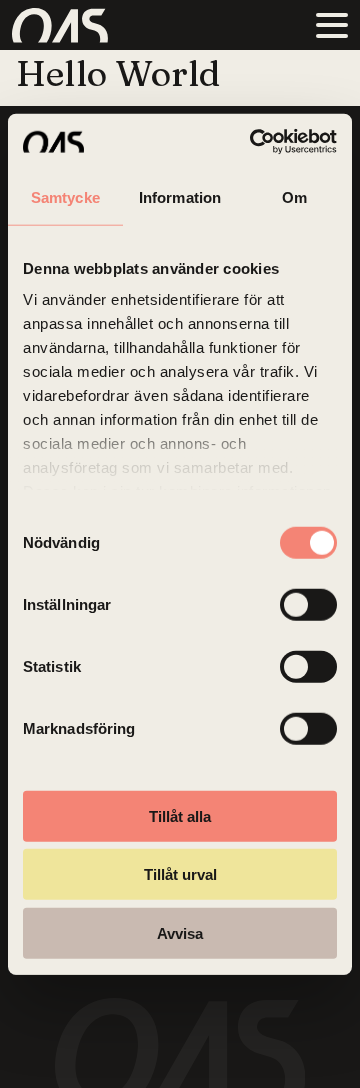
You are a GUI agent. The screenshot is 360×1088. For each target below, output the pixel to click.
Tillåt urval (180, 874)
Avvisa (180, 932)
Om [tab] (294, 196)
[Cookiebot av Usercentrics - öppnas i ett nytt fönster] (254, 142)
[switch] (308, 604)
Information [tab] (180, 196)
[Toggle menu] (332, 25)
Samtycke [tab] (65, 196)
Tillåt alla (180, 815)
